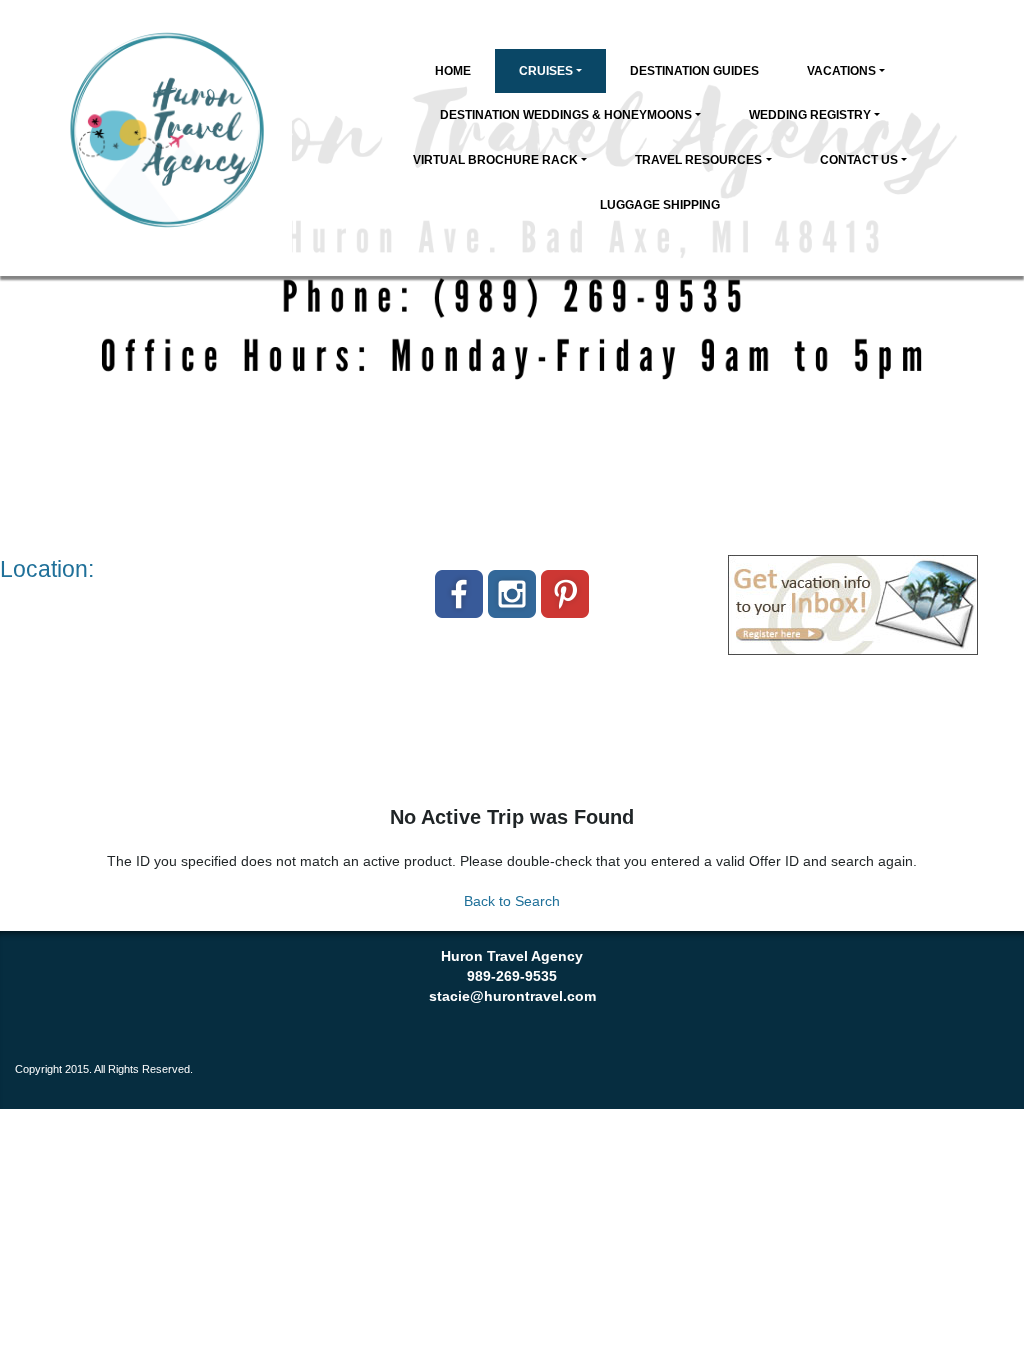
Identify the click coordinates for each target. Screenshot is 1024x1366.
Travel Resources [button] (698, 160)
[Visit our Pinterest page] (565, 594)
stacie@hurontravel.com (512, 996)
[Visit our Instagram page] (512, 594)
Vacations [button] (841, 71)
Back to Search (512, 901)
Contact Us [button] (859, 160)
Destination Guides (694, 71)
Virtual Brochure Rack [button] (495, 160)
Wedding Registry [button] (810, 115)
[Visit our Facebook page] (459, 594)
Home (453, 71)
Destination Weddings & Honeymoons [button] (566, 115)
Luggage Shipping (660, 205)
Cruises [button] (546, 71)
